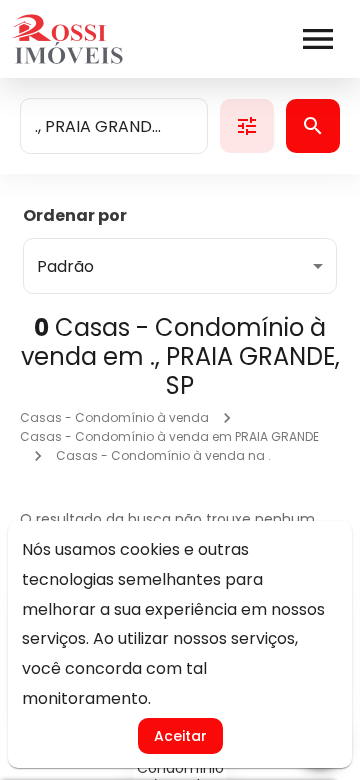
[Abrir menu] (318, 39)
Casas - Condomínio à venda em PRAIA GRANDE (169, 436)
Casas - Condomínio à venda (114, 417)
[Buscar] (313, 126)
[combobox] (114, 126)
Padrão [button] (65, 266)
